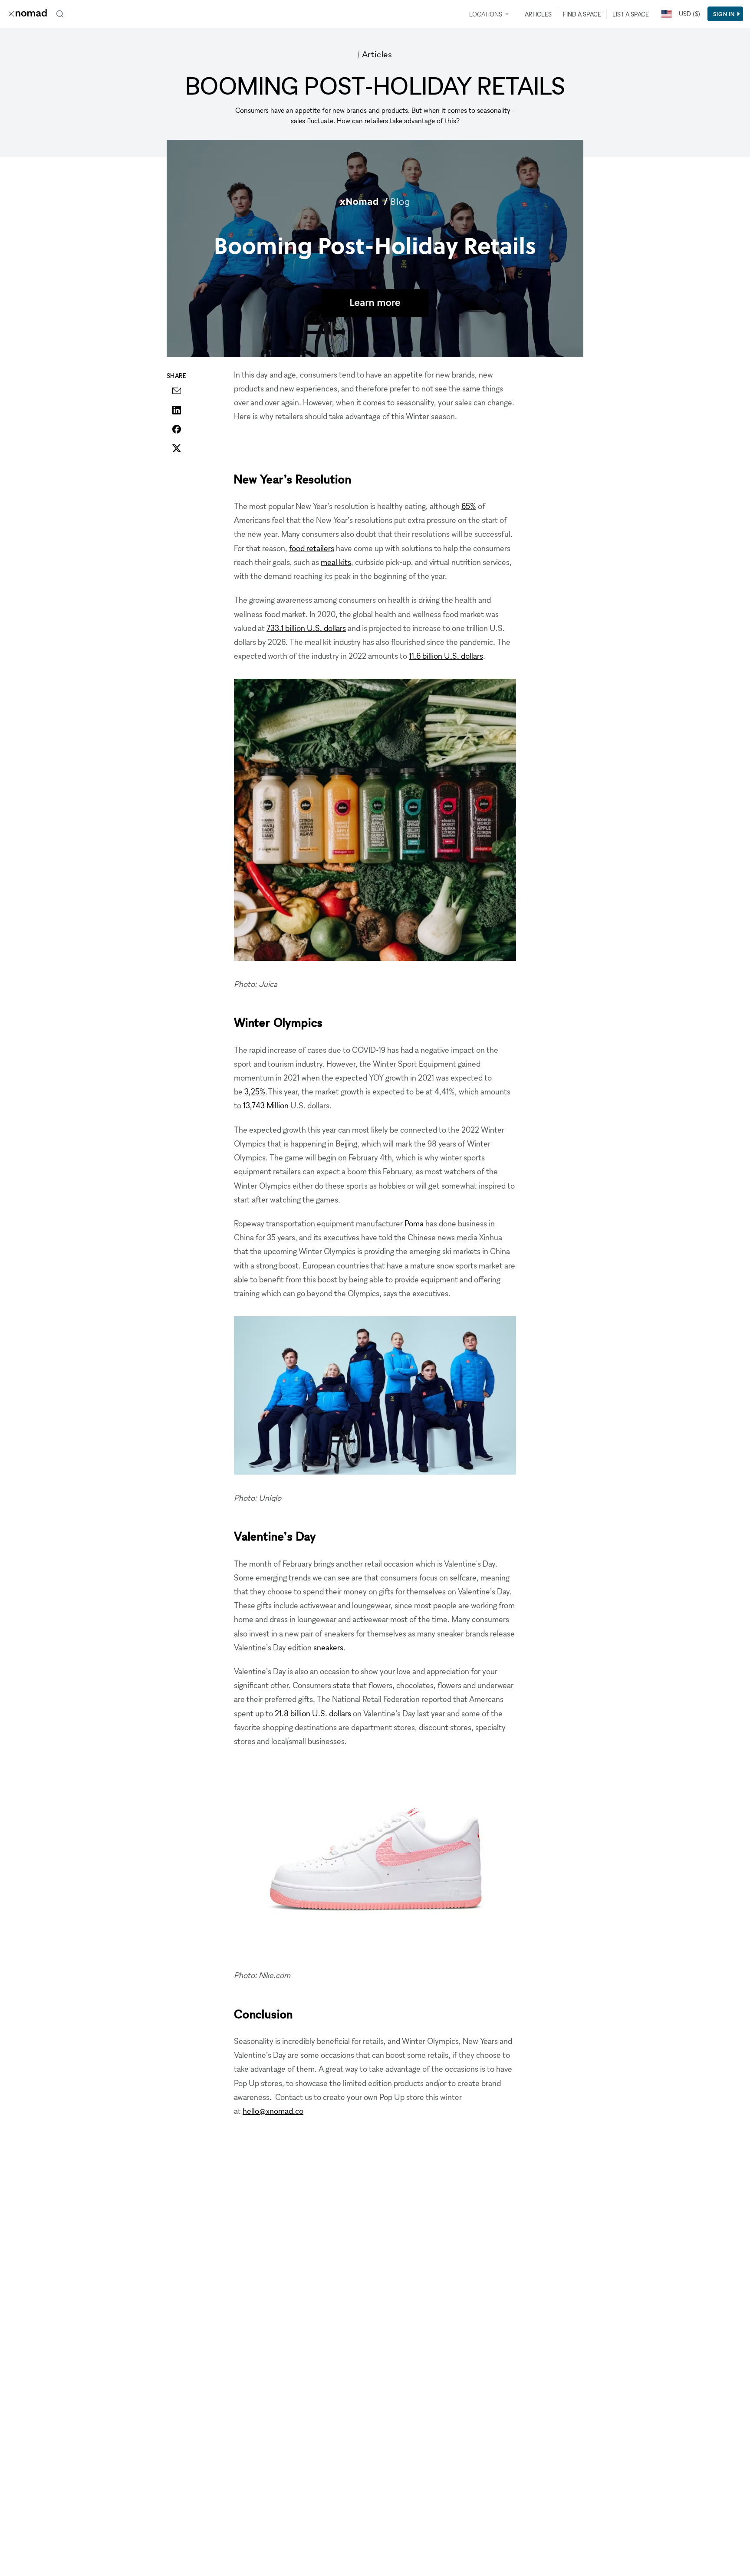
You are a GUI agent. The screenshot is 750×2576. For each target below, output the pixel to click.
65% (469, 506)
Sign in (724, 14)
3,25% (255, 1091)
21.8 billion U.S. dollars (313, 1713)
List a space (631, 14)
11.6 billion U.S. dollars (446, 656)
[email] (177, 391)
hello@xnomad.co (273, 2111)
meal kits (336, 562)
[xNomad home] (28, 14)
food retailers (312, 548)
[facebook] (177, 429)
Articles (538, 14)
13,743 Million (266, 1105)
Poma (414, 1223)
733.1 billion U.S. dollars (306, 628)
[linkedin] (177, 410)
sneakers (328, 1647)
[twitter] (177, 448)
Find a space (582, 14)
